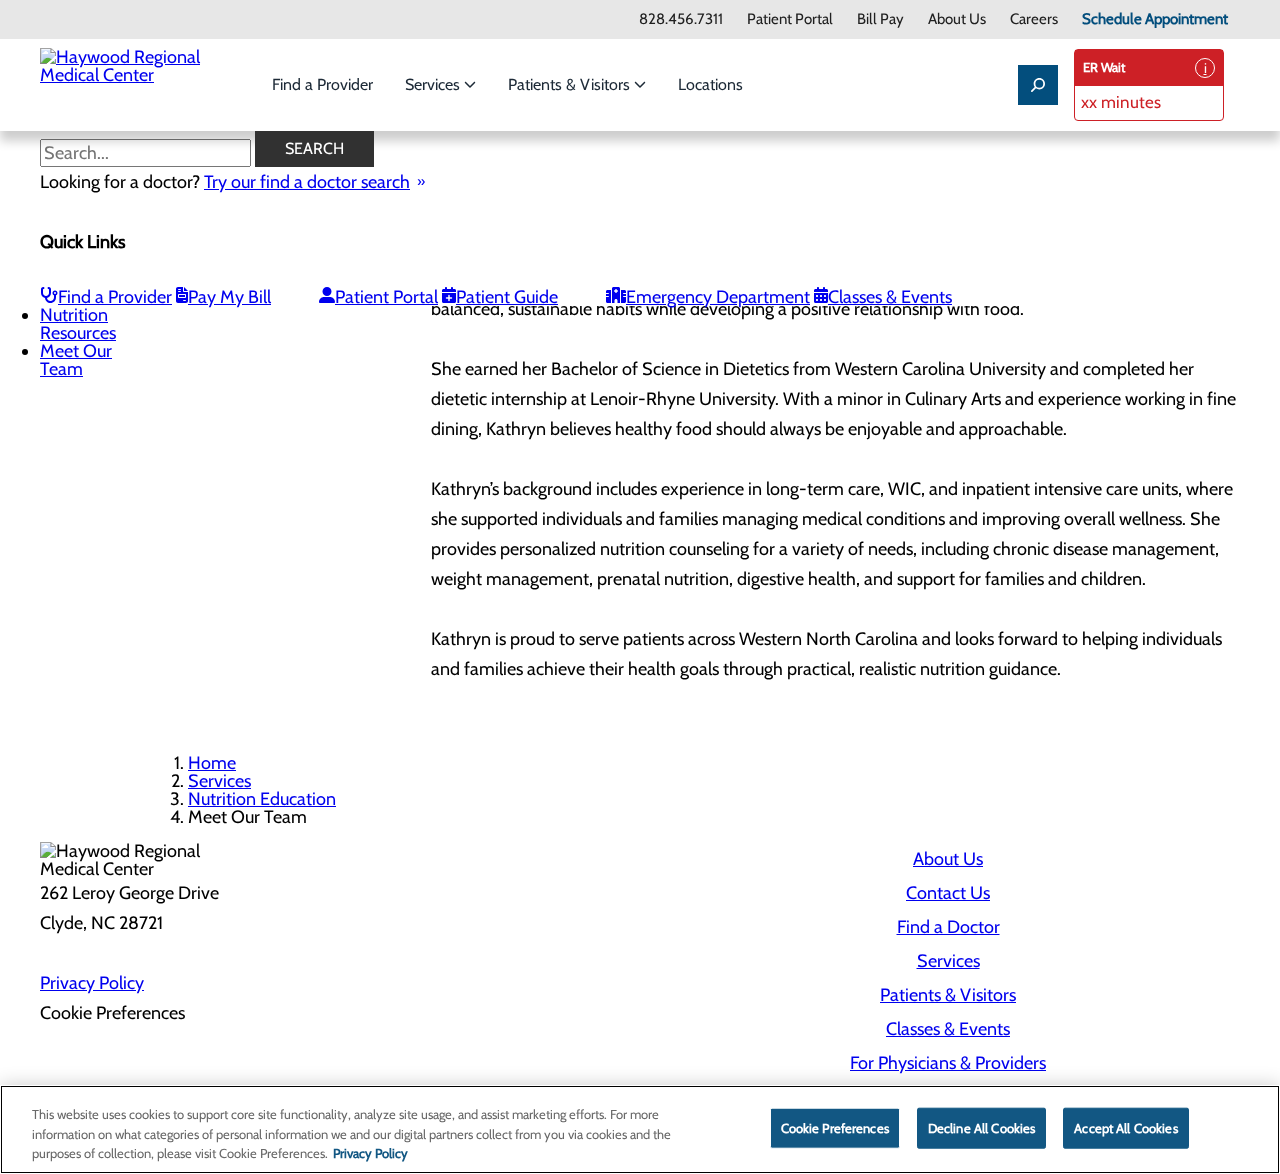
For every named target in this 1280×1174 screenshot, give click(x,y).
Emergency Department (718, 297)
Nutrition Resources (78, 324)
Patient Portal (790, 19)
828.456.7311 (681, 19)
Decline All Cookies (981, 1127)
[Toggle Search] (1038, 85)
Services (434, 84)
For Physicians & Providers (948, 1063)
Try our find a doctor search (307, 182)
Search (314, 148)
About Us (957, 19)
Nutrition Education (262, 799)
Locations (710, 84)
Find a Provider (322, 84)
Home (212, 763)
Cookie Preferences (835, 1127)
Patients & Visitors (571, 84)
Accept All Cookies (1125, 1127)
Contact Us (948, 893)
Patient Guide (507, 297)
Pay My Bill (229, 297)
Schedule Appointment (1155, 19)
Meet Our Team (76, 360)
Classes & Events (890, 297)
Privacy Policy (92, 983)
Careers (1034, 19)
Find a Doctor (948, 927)
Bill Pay (880, 19)
